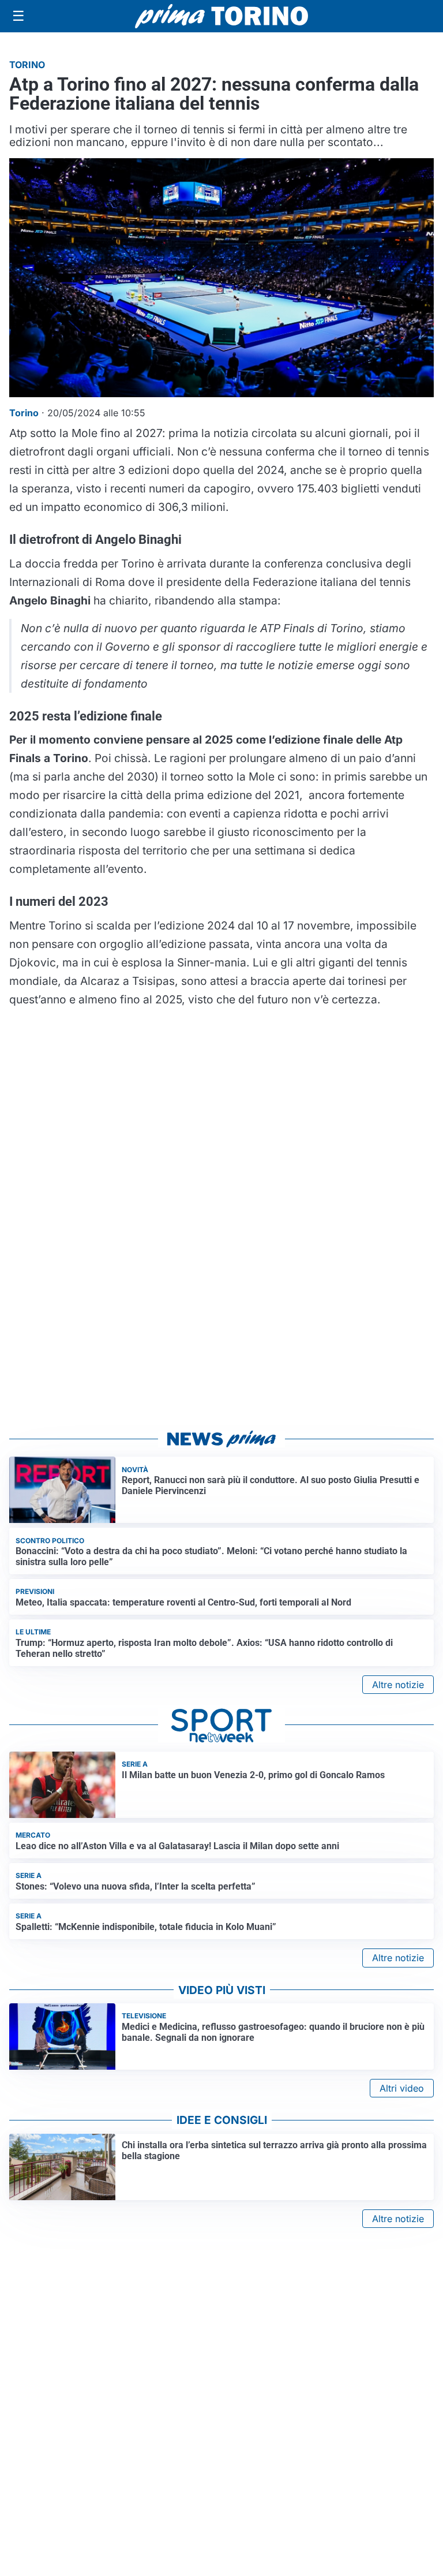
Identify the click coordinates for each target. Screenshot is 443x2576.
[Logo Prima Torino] (221, 16)
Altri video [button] (402, 2088)
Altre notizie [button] (398, 1685)
